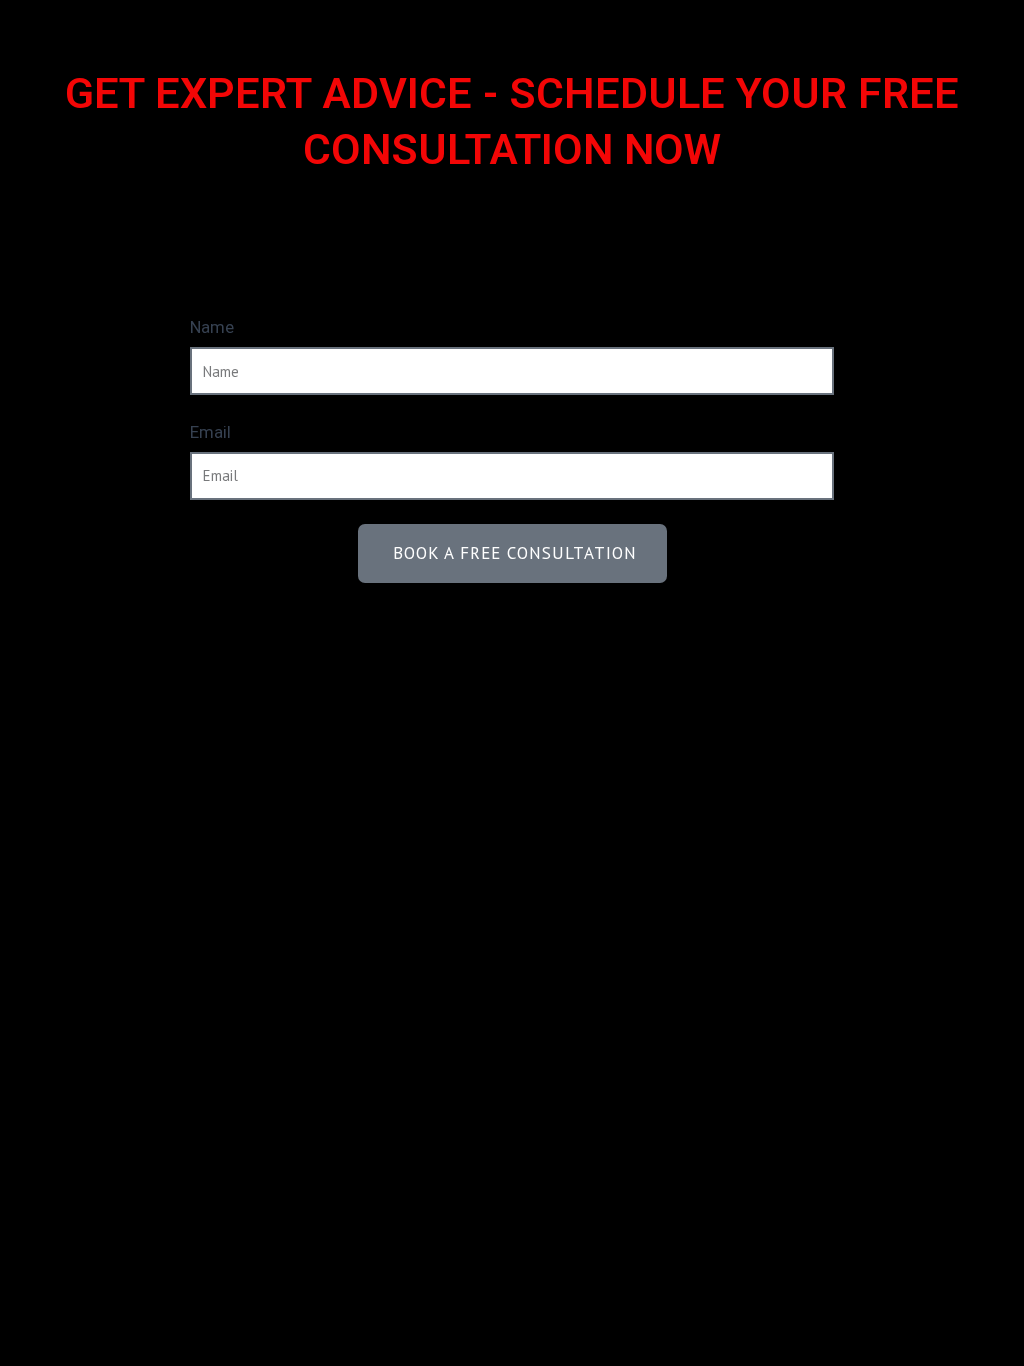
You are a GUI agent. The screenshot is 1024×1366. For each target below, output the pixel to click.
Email (210, 432)
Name (212, 327)
